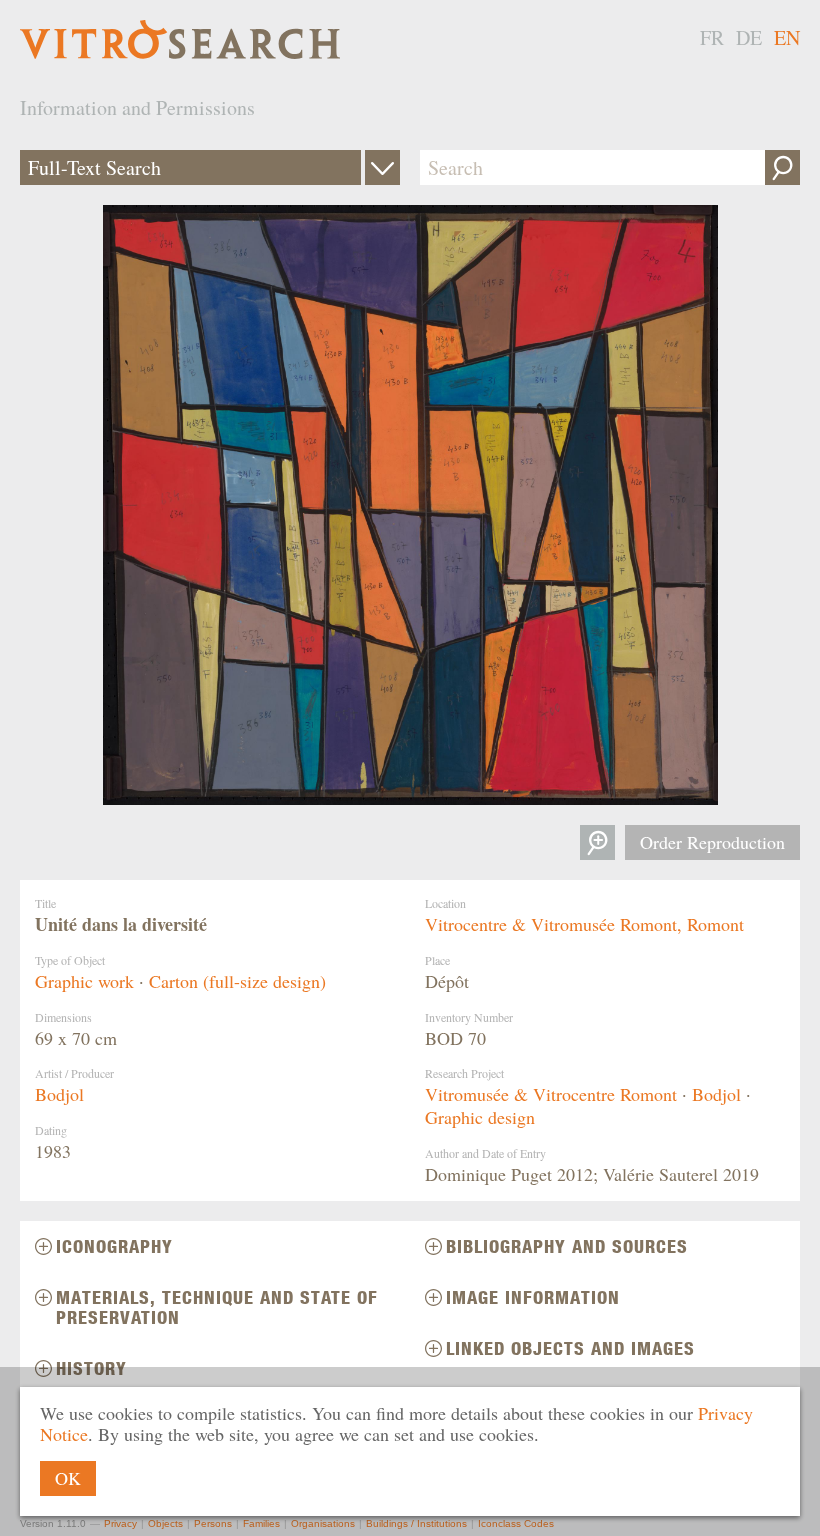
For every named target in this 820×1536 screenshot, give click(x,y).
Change (382, 167)
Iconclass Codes (516, 1523)
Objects (165, 1523)
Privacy (120, 1523)
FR (712, 37)
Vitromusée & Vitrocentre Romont (551, 1094)
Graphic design (480, 1117)
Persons (213, 1523)
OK (68, 1478)
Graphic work (84, 981)
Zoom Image (597, 842)
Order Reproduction (712, 842)
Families (261, 1523)
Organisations (323, 1523)
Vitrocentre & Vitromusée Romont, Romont (584, 924)
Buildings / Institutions (416, 1523)
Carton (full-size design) (237, 981)
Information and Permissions (137, 107)
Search (782, 167)
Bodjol (59, 1094)
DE (749, 37)
